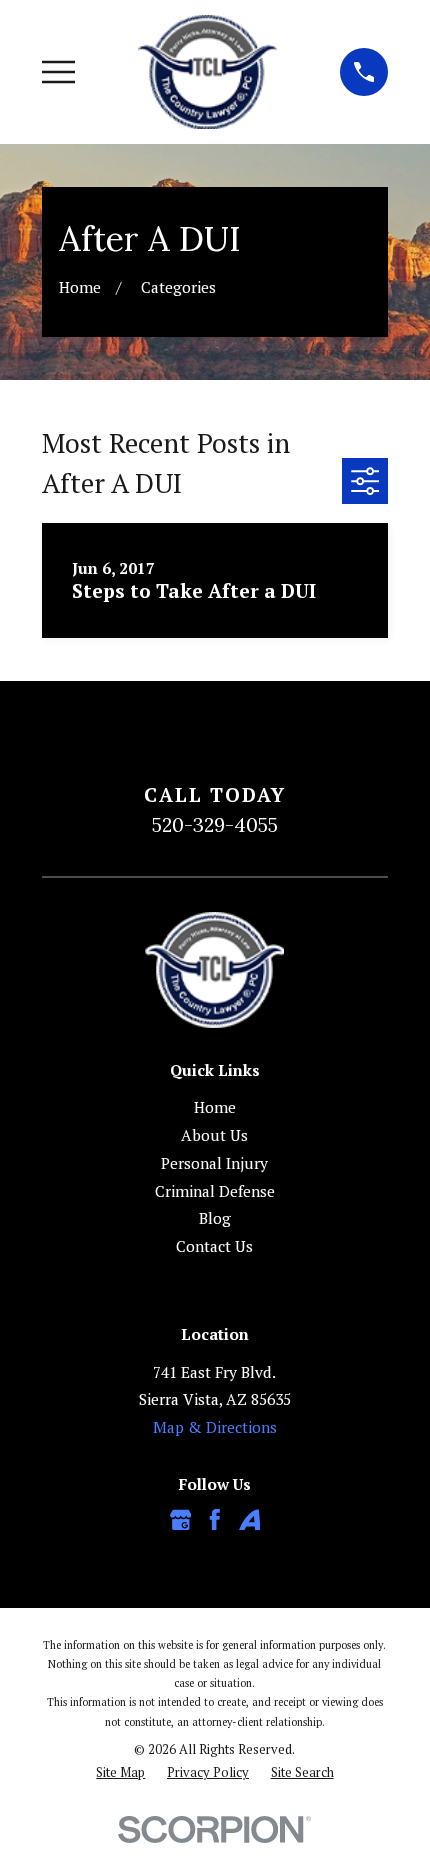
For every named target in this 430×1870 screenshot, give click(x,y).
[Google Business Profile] (181, 1520)
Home (215, 1107)
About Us (214, 1135)
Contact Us (214, 1246)
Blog (215, 1218)
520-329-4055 (215, 825)
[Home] (207, 71)
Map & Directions (215, 1427)
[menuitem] (120, 1772)
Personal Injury (214, 1163)
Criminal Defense (215, 1191)
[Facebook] (215, 1520)
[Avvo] (250, 1520)
